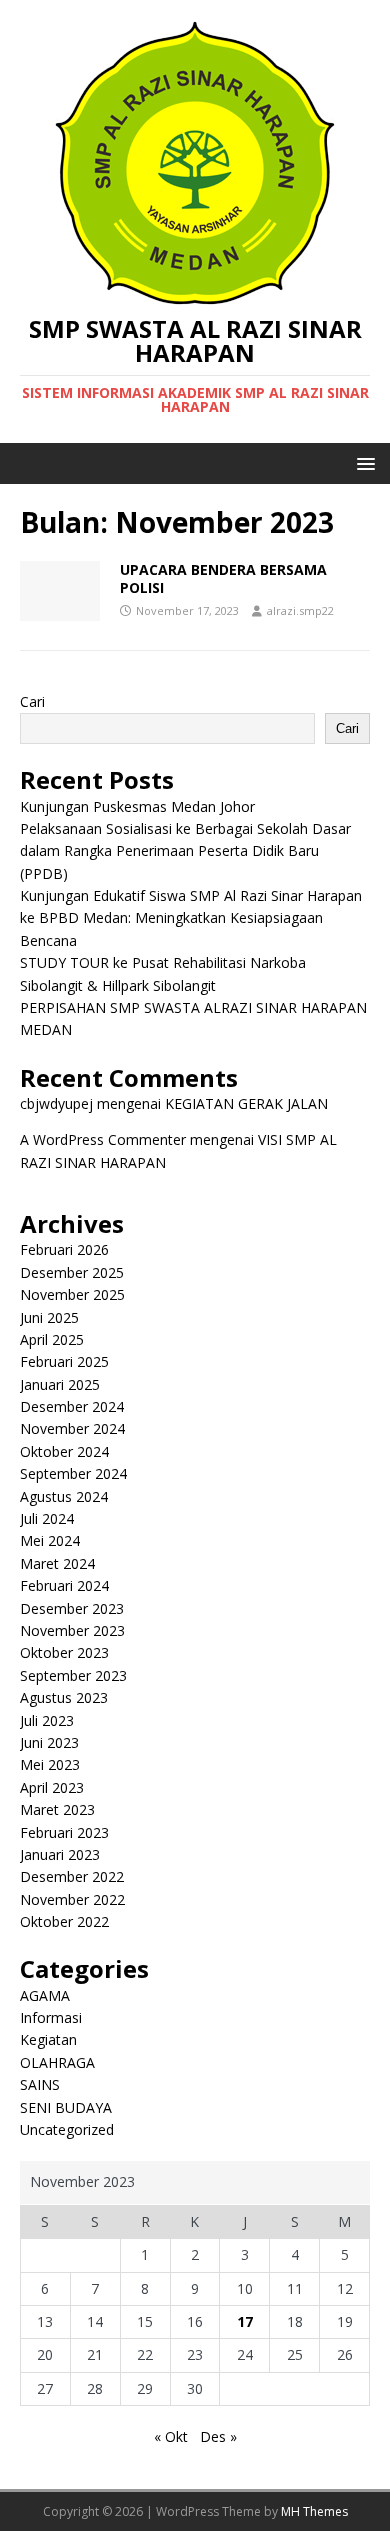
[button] (362, 462)
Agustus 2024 (64, 1496)
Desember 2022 (72, 1876)
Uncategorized (67, 2129)
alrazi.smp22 (300, 610)
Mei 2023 (50, 1764)
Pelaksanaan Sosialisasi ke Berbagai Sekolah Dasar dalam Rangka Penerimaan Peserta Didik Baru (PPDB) (185, 851)
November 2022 (72, 1899)
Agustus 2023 (64, 1697)
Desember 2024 (72, 1406)
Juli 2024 (47, 1518)
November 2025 (72, 1294)
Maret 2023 (57, 1809)
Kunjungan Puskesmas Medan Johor (137, 806)
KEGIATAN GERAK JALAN (246, 1103)
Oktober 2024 (64, 1451)
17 (245, 2321)
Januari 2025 (60, 1384)
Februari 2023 (64, 1832)
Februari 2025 (64, 1361)
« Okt (171, 2436)
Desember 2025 (72, 1272)
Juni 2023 (49, 1742)
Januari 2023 (60, 1854)
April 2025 (52, 1339)
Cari (32, 701)
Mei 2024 (50, 1540)
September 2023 (73, 1675)
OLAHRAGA (57, 2062)
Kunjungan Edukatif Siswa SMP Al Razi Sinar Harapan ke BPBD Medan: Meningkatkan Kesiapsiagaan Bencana (191, 918)
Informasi (51, 2017)
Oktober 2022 (64, 1921)
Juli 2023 (47, 1720)
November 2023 (72, 1630)
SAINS (40, 2084)
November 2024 (72, 1428)
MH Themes (314, 2511)
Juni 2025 (49, 1317)
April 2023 (52, 1787)
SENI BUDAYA (66, 2107)
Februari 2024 (64, 1585)
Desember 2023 (72, 1608)
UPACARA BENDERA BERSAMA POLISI (223, 578)
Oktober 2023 (64, 1652)
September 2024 (73, 1473)
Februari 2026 (64, 1249)
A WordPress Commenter (103, 1139)
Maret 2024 (57, 1563)
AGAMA (45, 1995)
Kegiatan (48, 2039)
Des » (218, 2436)
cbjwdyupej (56, 1103)
